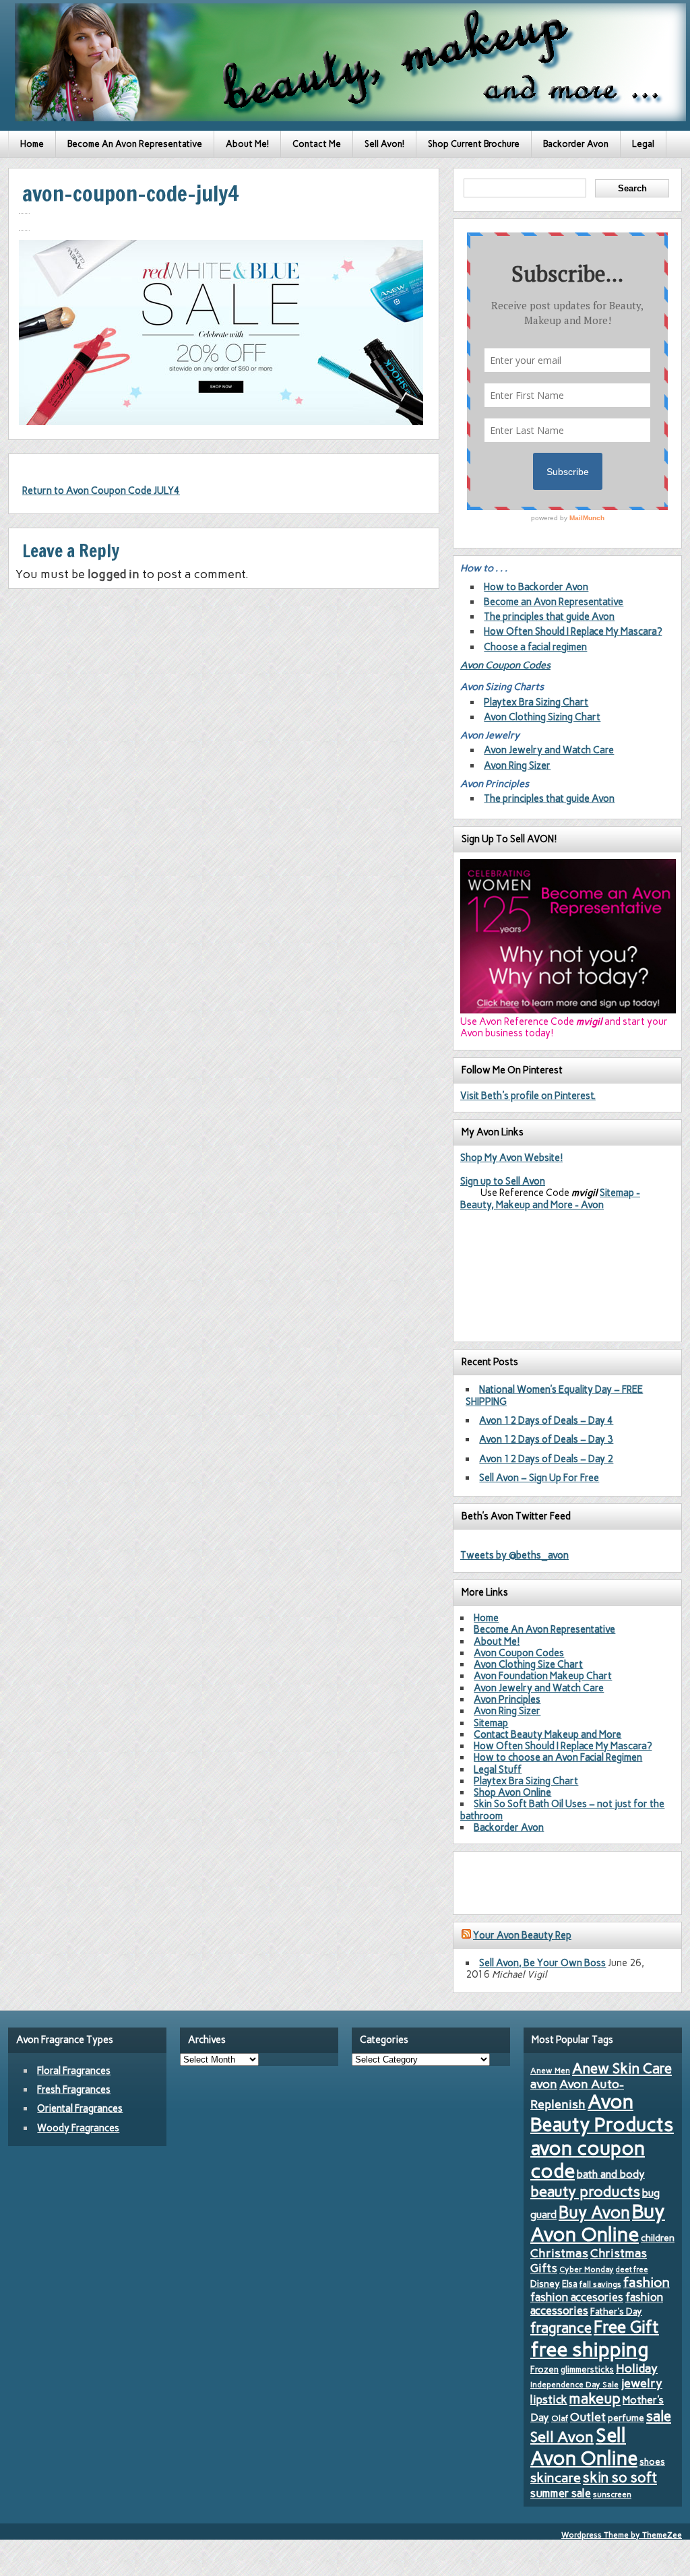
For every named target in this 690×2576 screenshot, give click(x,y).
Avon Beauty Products (602, 2113)
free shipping (590, 2349)
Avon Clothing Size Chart (528, 1664)
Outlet (588, 2417)
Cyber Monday (587, 2269)
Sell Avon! (384, 144)
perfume (626, 2418)
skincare (556, 2478)
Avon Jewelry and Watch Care (549, 750)
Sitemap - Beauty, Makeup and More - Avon (550, 1198)
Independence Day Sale (574, 2385)
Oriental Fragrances (80, 2108)
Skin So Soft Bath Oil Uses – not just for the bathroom (562, 1810)
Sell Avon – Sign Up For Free (539, 1478)
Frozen (544, 2369)
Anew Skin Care (622, 2068)
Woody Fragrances (78, 2128)
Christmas (559, 2253)
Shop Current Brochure (474, 144)
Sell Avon (562, 2437)
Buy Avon (594, 2212)
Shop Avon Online (512, 1792)
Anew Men (550, 2071)
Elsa (570, 2284)
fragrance (561, 2328)
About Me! (247, 144)
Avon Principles (507, 1699)
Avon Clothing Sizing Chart (542, 717)
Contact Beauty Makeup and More (547, 1734)
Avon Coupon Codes (505, 665)
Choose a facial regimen (535, 647)
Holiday (637, 2368)
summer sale (561, 2493)
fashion (647, 2282)
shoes (652, 2461)
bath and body (611, 2174)
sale (659, 2416)
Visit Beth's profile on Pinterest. (528, 1096)
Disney (545, 2284)
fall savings (600, 2284)
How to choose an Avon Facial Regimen (558, 1757)
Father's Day (616, 2311)
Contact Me (317, 144)
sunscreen (612, 2494)
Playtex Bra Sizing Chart (536, 702)
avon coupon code (588, 2160)
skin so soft (620, 2478)
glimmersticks (587, 2369)
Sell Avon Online (584, 2447)
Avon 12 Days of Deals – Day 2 (546, 1459)
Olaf (560, 2418)
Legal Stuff (498, 1769)
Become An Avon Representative (135, 144)
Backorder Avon (576, 144)
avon (544, 2084)
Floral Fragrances (74, 2071)
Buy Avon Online (598, 2223)
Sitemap (491, 1723)
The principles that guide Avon (549, 617)
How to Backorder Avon (536, 587)
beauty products (585, 2191)
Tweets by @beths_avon (514, 1555)
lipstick (549, 2399)
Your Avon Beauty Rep (522, 1935)
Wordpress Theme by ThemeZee (622, 2535)
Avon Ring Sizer (517, 765)
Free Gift (626, 2327)
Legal (643, 144)
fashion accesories (577, 2297)
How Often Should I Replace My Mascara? (573, 631)
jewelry (641, 2383)
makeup (595, 2398)
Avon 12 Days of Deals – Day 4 (546, 1420)
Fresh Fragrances (74, 2090)
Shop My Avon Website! (511, 1158)
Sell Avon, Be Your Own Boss (542, 1963)
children (658, 2238)
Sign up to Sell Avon (503, 1181)
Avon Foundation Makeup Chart (543, 1676)
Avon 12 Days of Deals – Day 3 (546, 1439)
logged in (114, 574)
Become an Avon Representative (554, 602)
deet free (632, 2270)
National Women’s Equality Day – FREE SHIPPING (554, 1395)
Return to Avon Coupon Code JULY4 (101, 491)
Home (32, 144)
